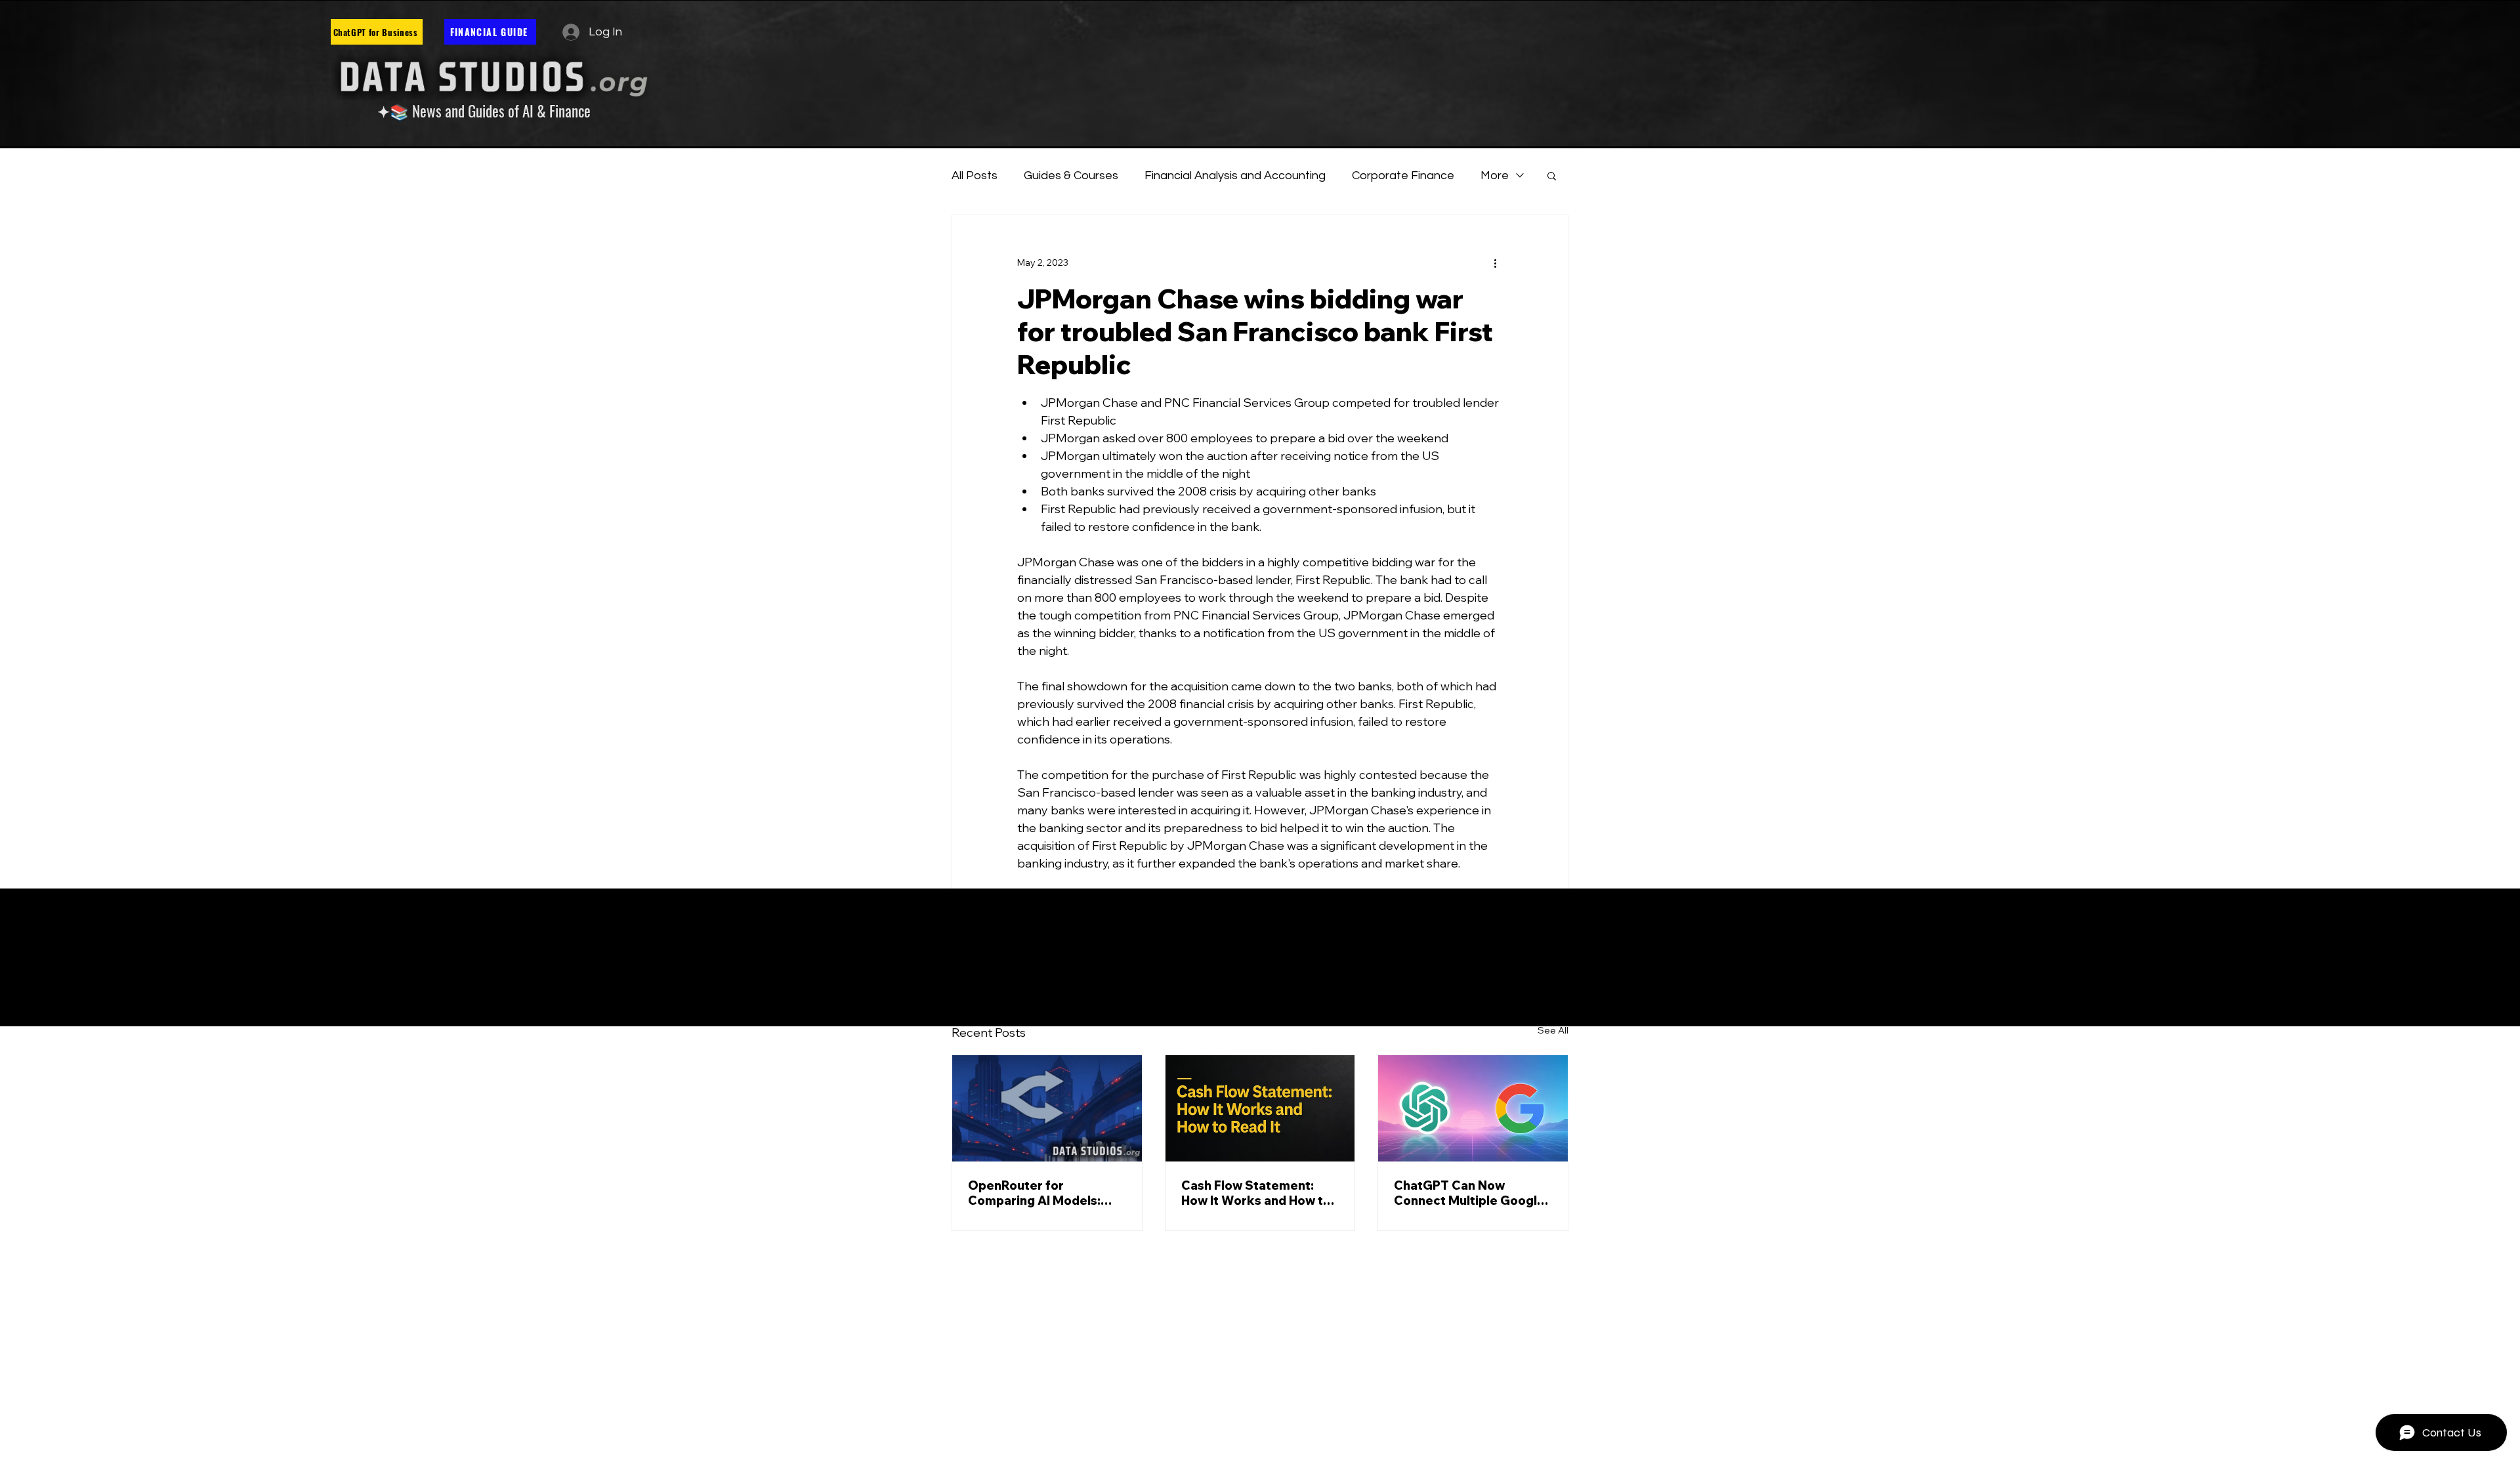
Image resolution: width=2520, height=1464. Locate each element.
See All (1553, 1030)
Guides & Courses (1071, 176)
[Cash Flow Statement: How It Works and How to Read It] (1260, 1108)
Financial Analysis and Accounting (1235, 176)
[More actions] (1495, 262)
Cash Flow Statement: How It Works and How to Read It (1256, 1193)
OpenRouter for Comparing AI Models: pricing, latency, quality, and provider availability (1040, 1193)
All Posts (975, 176)
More (1495, 176)
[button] (1552, 175)
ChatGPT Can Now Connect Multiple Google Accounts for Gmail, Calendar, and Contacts (1469, 1193)
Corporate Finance (1403, 176)
